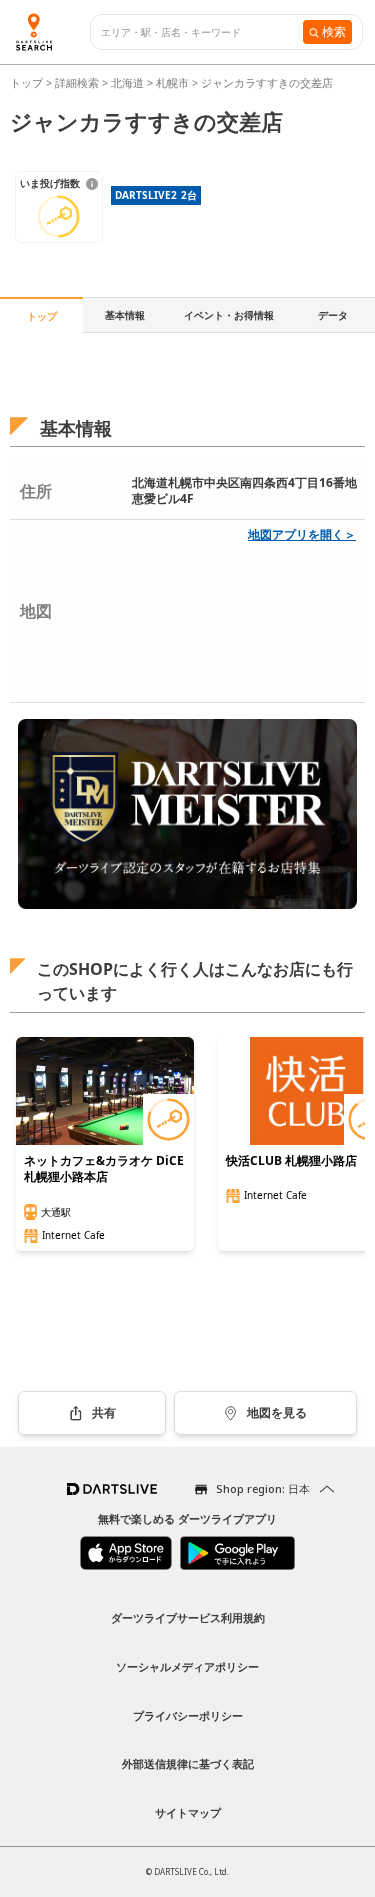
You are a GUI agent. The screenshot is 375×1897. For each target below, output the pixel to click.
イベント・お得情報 (229, 315)
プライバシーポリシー (188, 1715)
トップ (28, 82)
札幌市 (172, 82)
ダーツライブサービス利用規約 (188, 1617)
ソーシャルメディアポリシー (187, 1666)
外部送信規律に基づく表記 (188, 1763)
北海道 (127, 82)
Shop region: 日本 (263, 1488)
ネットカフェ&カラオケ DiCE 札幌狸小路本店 (104, 1169)
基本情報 (125, 315)
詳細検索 (78, 82)
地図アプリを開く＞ (302, 534)
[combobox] (202, 32)
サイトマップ (188, 1812)
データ (333, 315)
